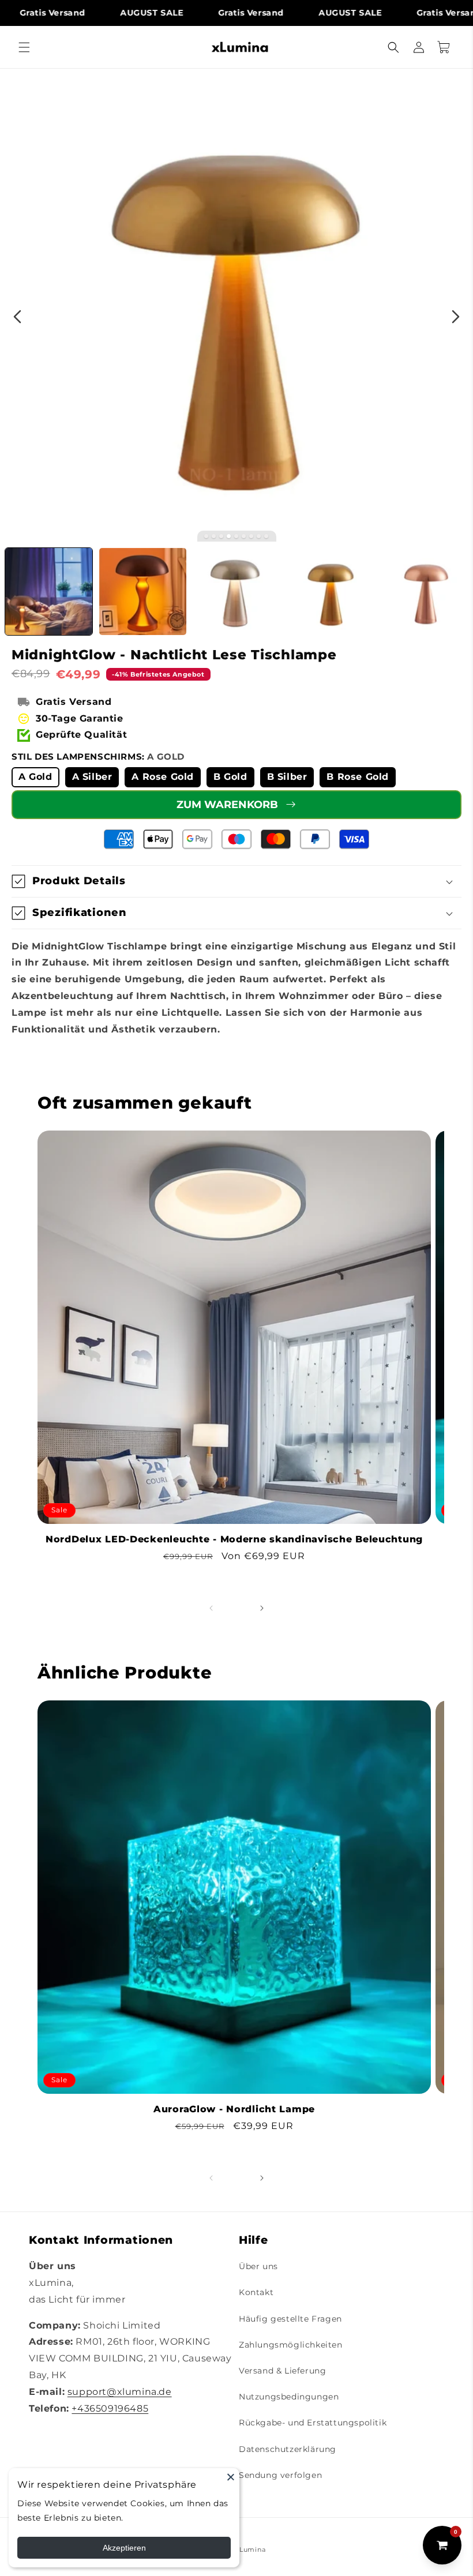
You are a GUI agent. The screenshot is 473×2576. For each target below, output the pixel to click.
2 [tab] (214, 536)
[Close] (231, 2477)
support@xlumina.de (120, 2392)
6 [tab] (244, 536)
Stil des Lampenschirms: (98, 756)
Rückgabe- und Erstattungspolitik (313, 2423)
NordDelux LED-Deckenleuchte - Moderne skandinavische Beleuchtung (234, 1539)
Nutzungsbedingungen (289, 2397)
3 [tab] (221, 536)
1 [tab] (206, 536)
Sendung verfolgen (280, 2475)
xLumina (250, 2549)
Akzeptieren (124, 2548)
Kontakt (256, 2292)
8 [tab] (259, 536)
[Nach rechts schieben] (262, 1608)
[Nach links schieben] (211, 1608)
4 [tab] (229, 536)
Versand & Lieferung (282, 2371)
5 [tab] (236, 536)
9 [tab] (266, 536)
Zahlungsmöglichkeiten (291, 2345)
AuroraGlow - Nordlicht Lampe (234, 2109)
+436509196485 (110, 2408)
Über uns (258, 2266)
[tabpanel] (236, 305)
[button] (24, 47)
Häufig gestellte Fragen (290, 2319)
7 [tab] (251, 536)
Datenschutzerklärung (288, 2449)
